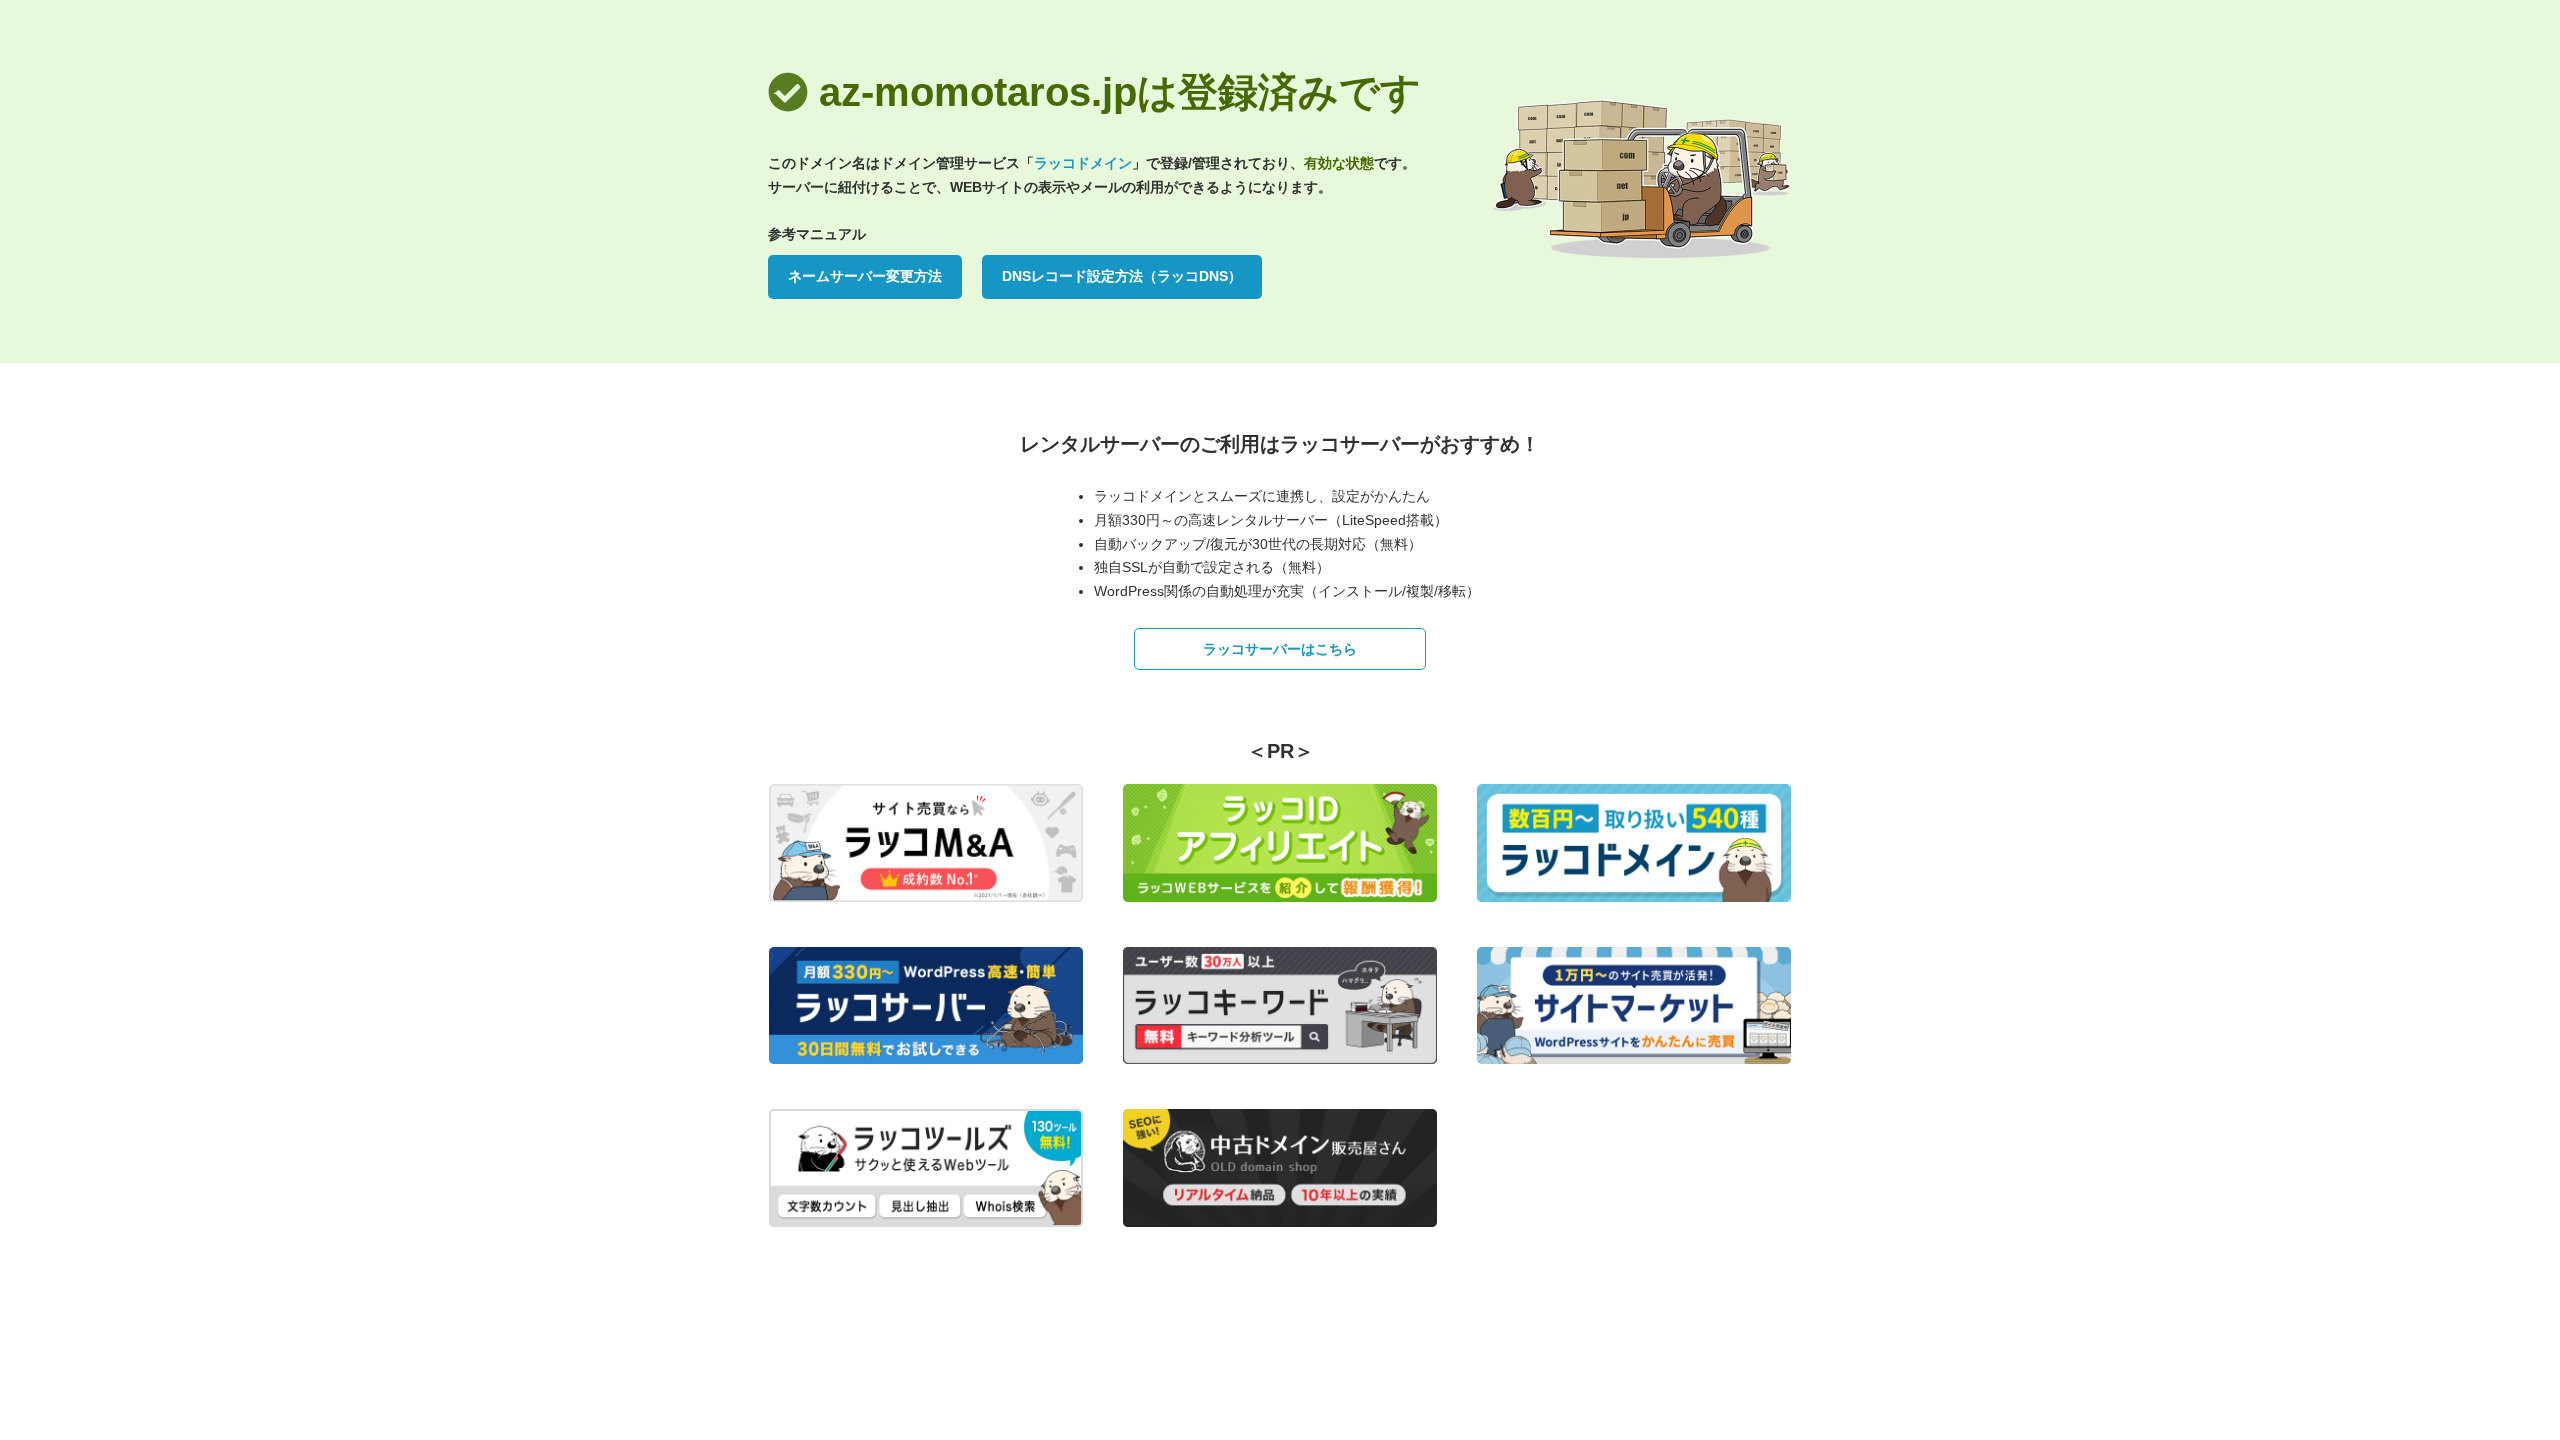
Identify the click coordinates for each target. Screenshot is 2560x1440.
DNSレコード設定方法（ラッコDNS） (1122, 276)
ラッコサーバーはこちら (1280, 649)
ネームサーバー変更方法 (865, 276)
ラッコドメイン (1083, 163)
